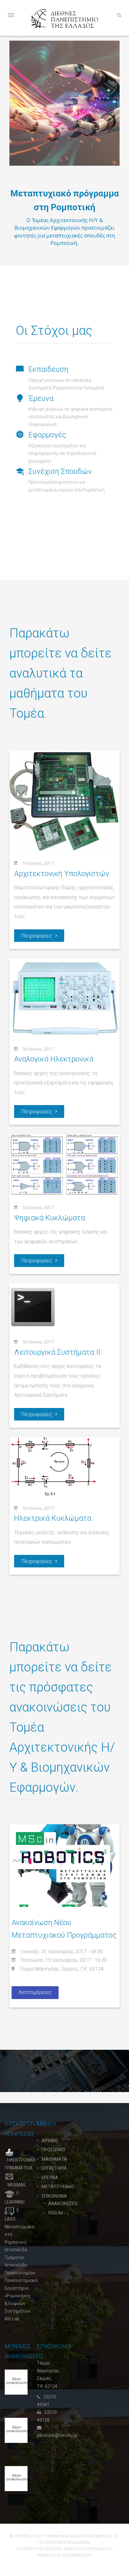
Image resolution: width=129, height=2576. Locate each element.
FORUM (56, 2213)
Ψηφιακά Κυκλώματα (50, 1218)
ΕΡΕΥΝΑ (50, 2178)
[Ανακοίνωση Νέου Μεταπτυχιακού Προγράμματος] (64, 1865)
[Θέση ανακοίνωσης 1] (17, 2478)
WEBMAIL (17, 2185)
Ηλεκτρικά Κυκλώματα (53, 1518)
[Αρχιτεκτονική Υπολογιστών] (64, 801)
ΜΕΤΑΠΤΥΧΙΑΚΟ (58, 2187)
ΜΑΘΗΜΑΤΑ (54, 2159)
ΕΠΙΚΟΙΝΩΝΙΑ (54, 2196)
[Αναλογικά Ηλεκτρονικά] (64, 997)
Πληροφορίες (37, 936)
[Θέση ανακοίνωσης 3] (17, 2382)
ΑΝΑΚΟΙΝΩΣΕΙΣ (63, 2204)
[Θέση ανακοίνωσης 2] (17, 2430)
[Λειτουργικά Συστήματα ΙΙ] (33, 1306)
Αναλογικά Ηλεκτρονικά (54, 1059)
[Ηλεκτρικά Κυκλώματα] (53, 1466)
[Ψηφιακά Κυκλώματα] (64, 1165)
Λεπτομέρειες (35, 1992)
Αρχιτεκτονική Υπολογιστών (62, 874)
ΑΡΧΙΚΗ (49, 2141)
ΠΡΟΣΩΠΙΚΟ (53, 2150)
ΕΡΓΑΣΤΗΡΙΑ (54, 2168)
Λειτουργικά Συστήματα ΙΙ (57, 1352)
